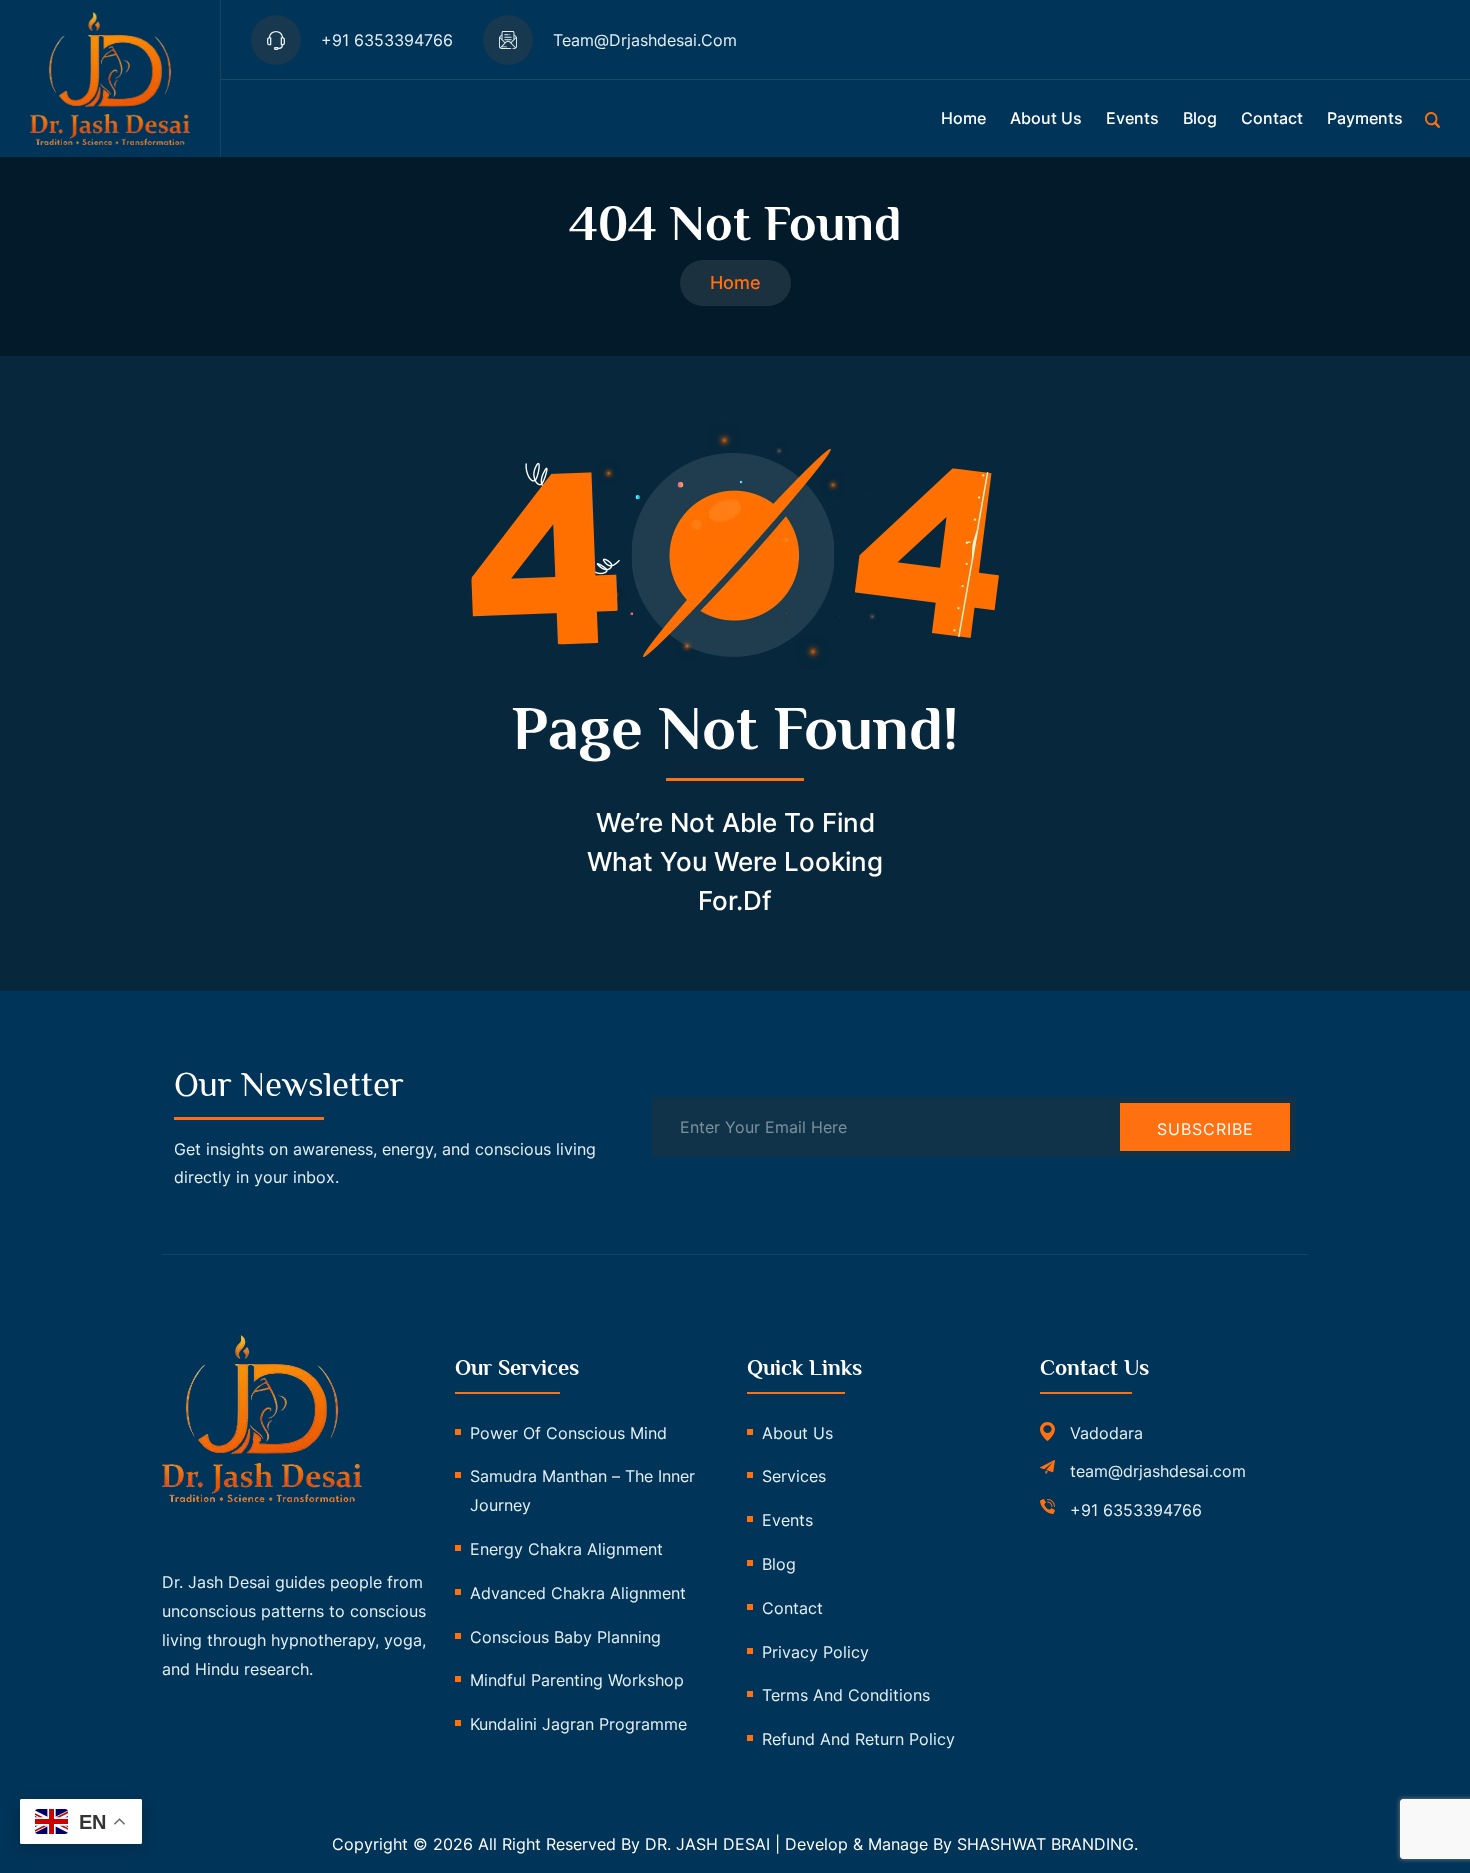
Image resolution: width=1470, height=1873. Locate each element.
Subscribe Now (1205, 1135)
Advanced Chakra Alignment (578, 1593)
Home (963, 118)
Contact (1272, 118)
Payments (1365, 118)
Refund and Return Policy (858, 1739)
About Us (797, 1433)
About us (1046, 118)
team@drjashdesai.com (1158, 1471)
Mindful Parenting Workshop (577, 1680)
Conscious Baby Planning (565, 1637)
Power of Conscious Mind (568, 1433)
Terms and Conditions (846, 1695)
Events (1132, 118)
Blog (1200, 118)
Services (794, 1476)
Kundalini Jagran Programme (578, 1724)
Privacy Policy (815, 1652)
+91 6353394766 (1136, 1510)
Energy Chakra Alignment (566, 1549)
